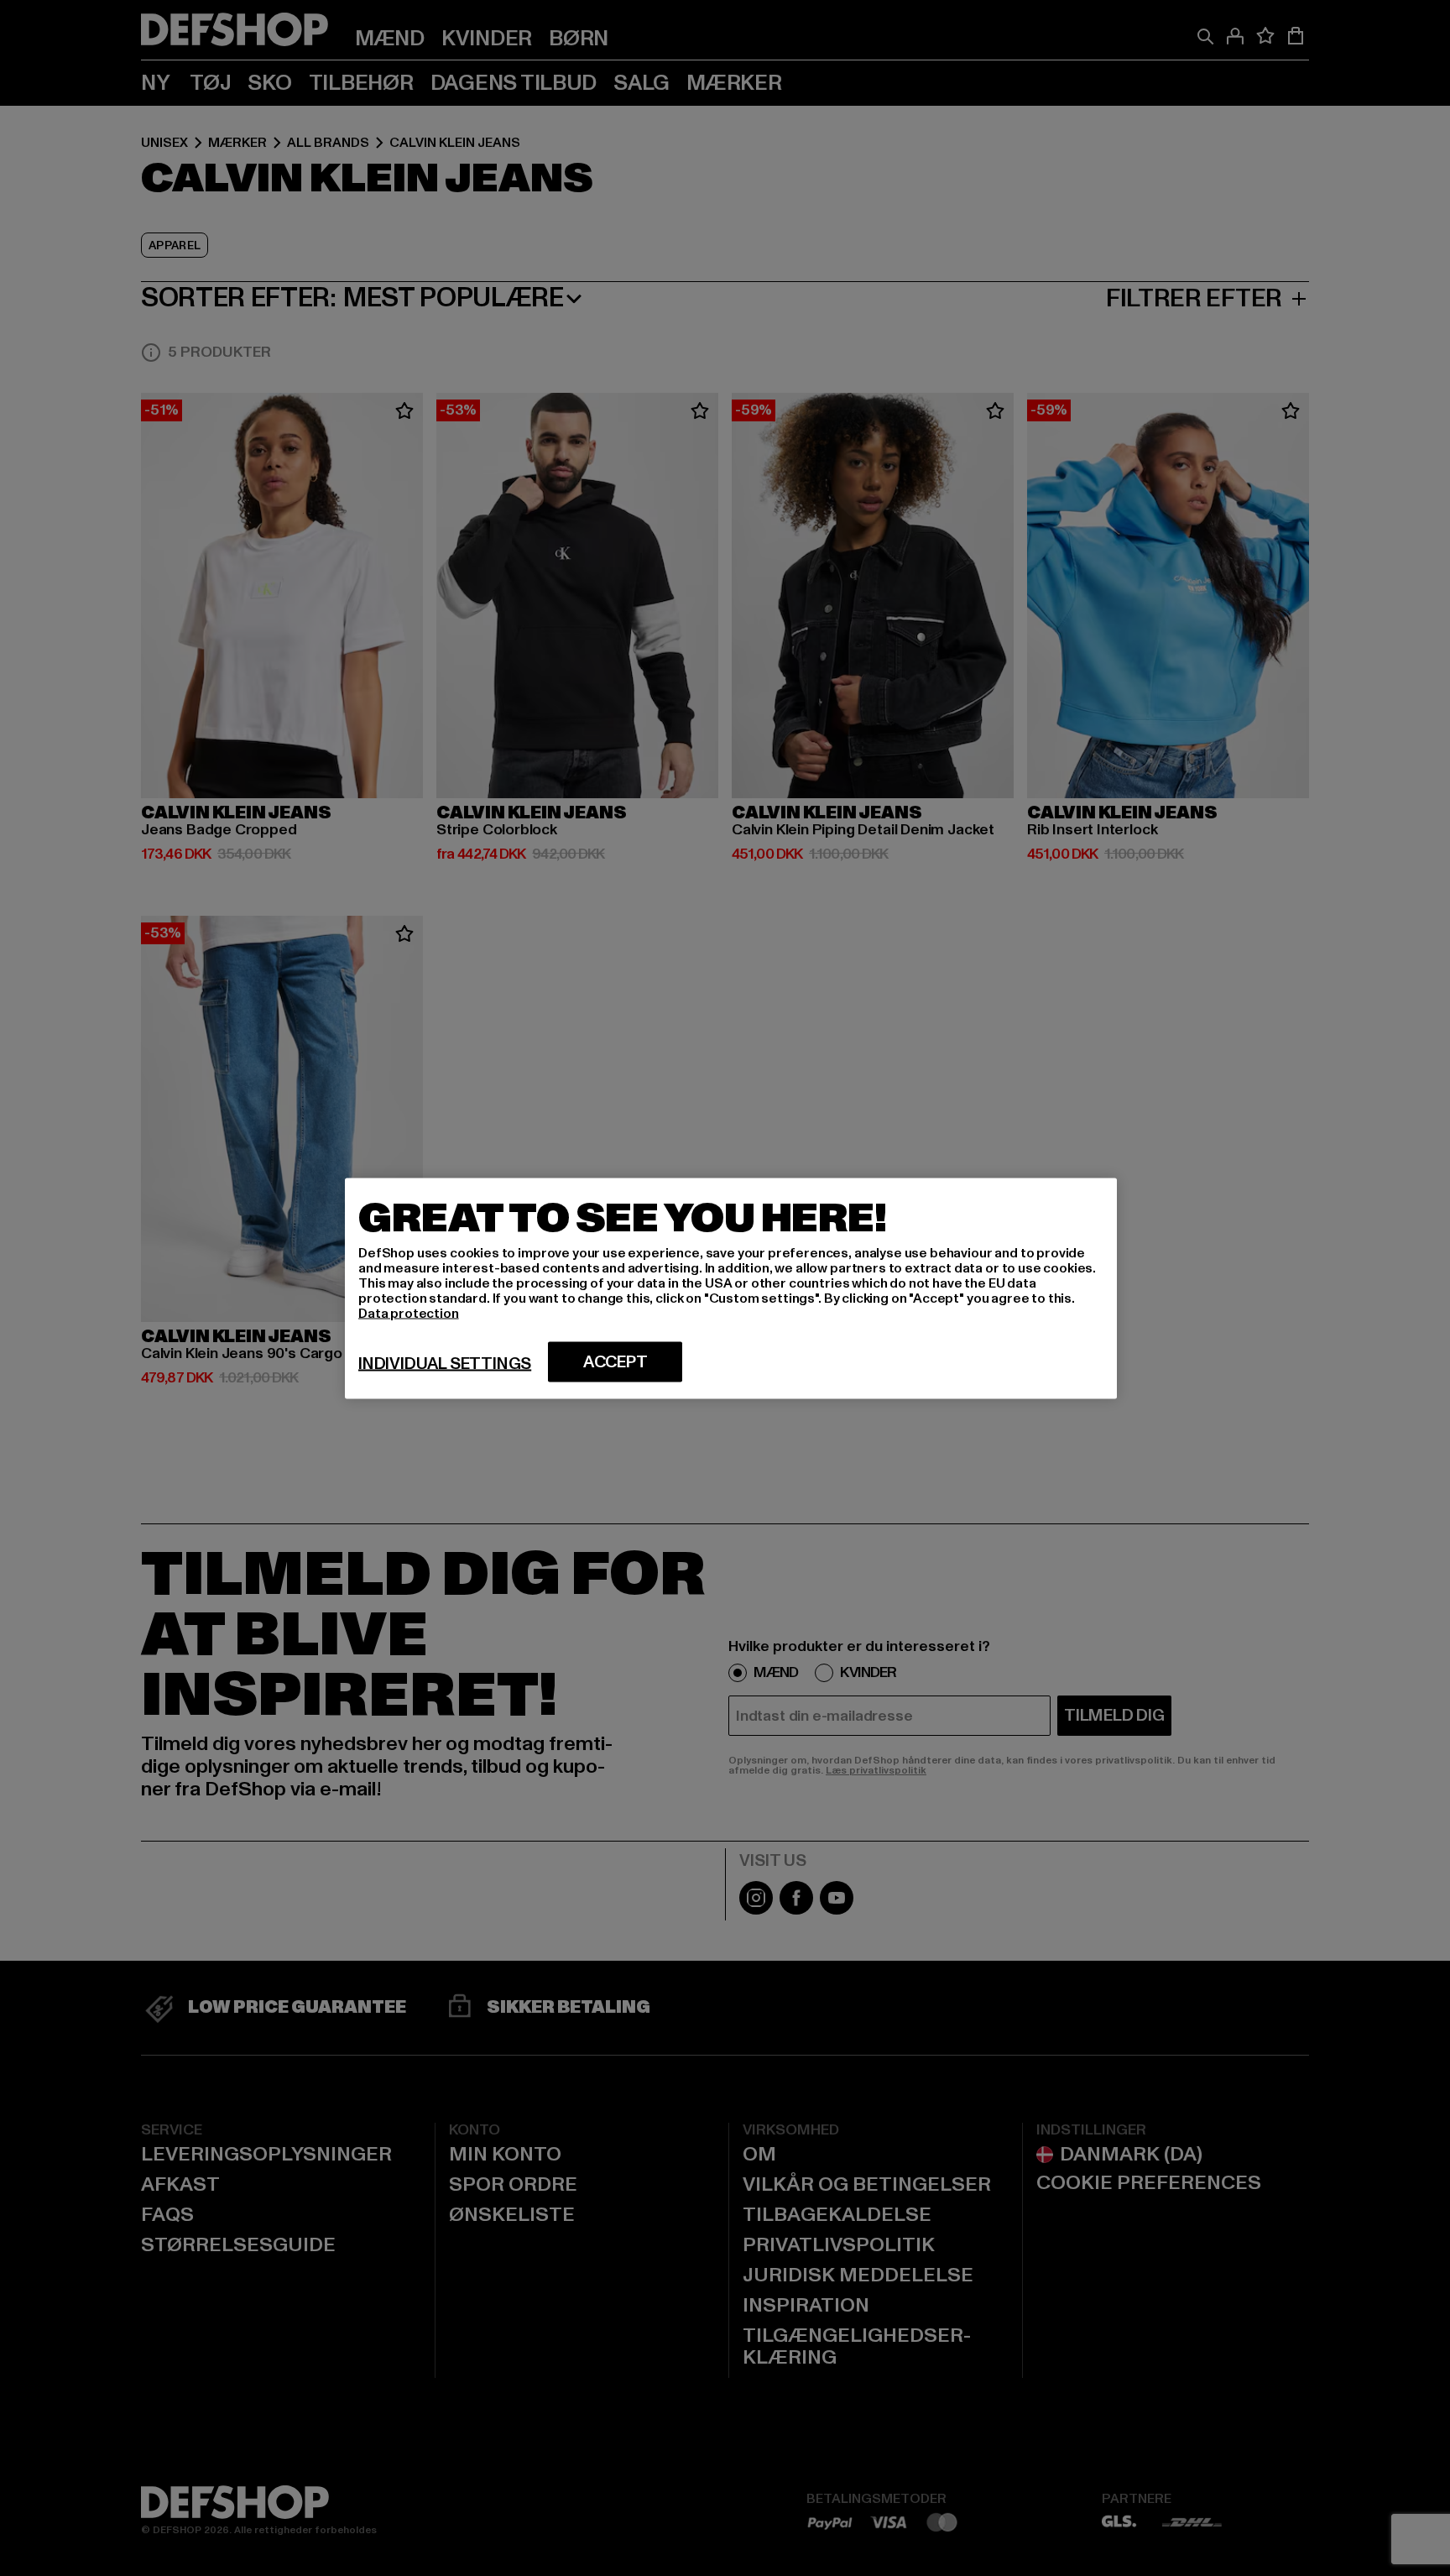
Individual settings (445, 1363)
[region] (731, 1288)
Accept (615, 1361)
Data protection (409, 1313)
